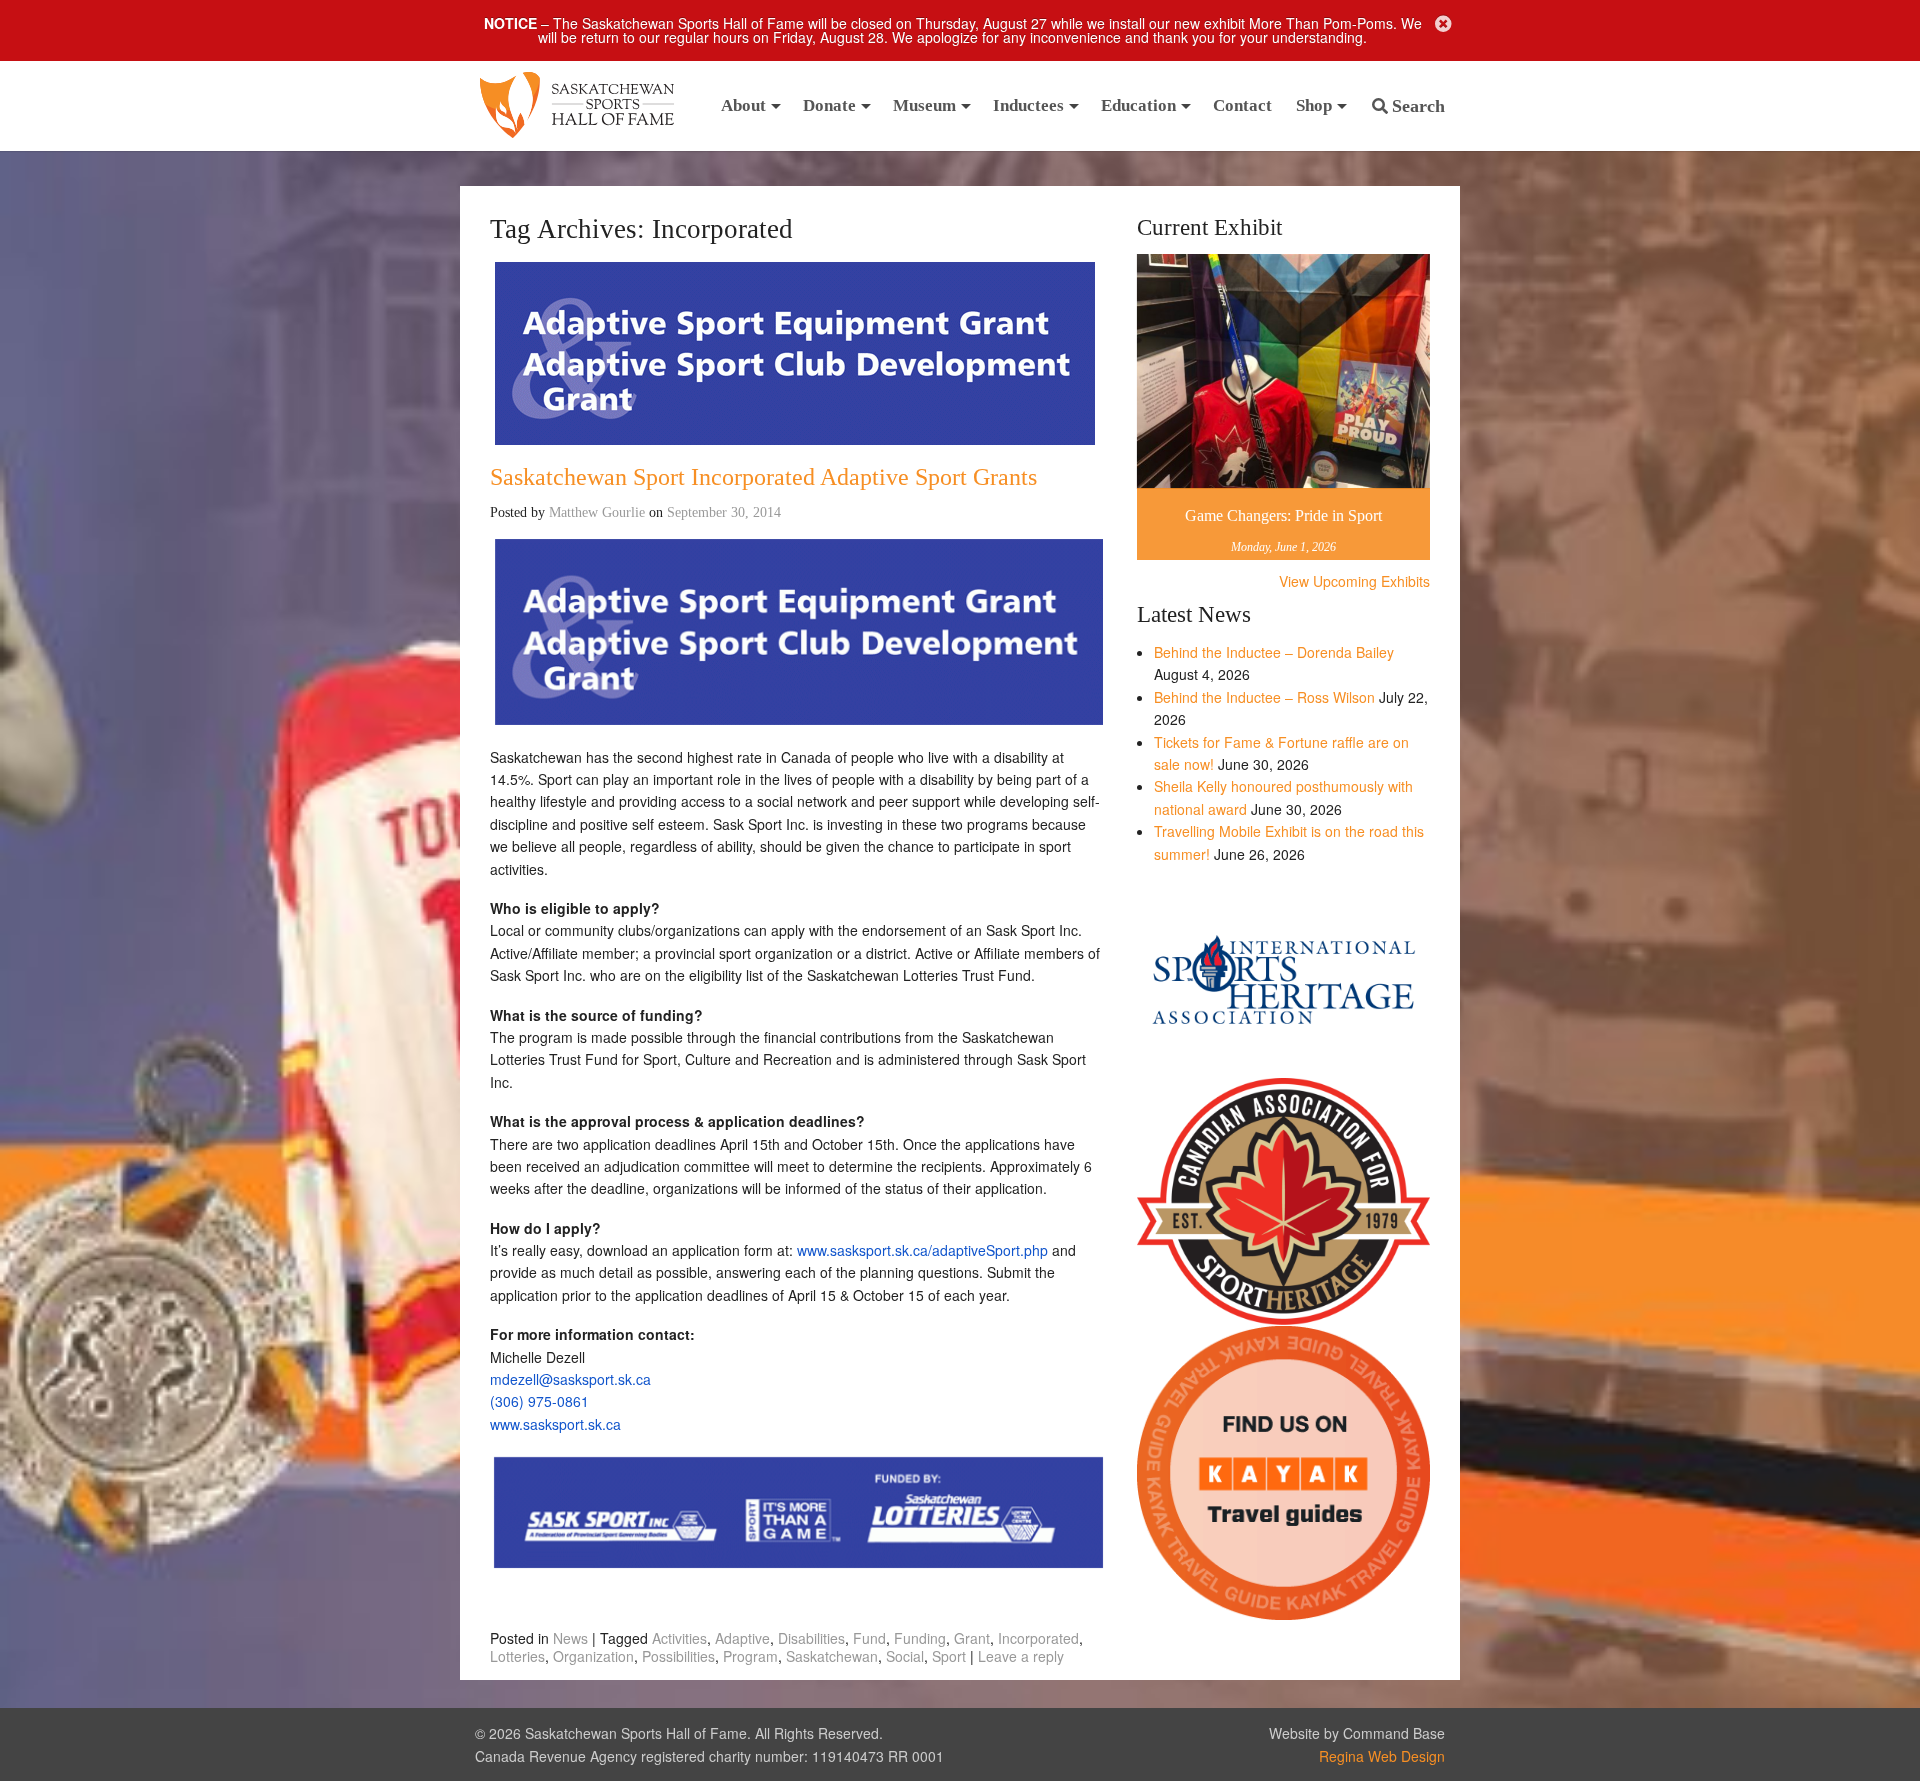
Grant (972, 1638)
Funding (920, 1638)
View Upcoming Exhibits (1354, 581)
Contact (1242, 105)
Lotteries (517, 1656)
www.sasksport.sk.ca (555, 1424)
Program (750, 1656)
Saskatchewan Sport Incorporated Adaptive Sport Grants (763, 477)
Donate (829, 105)
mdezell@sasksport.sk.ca (570, 1379)
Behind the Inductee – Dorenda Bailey (1274, 652)
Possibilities (678, 1656)
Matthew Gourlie (597, 512)
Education (1138, 105)
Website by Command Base (1357, 1733)
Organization (593, 1656)
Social (905, 1656)
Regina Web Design (1382, 1756)
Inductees (1028, 105)
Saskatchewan (832, 1656)
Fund (869, 1638)
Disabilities (811, 1638)
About (743, 105)
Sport (949, 1656)
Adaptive (742, 1638)
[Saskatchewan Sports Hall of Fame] (577, 106)
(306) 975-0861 (539, 1401)
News (570, 1638)
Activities (679, 1638)
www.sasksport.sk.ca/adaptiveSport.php (922, 1250)
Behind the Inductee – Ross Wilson (1264, 697)
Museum (924, 105)
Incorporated (1038, 1638)
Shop (1314, 105)
